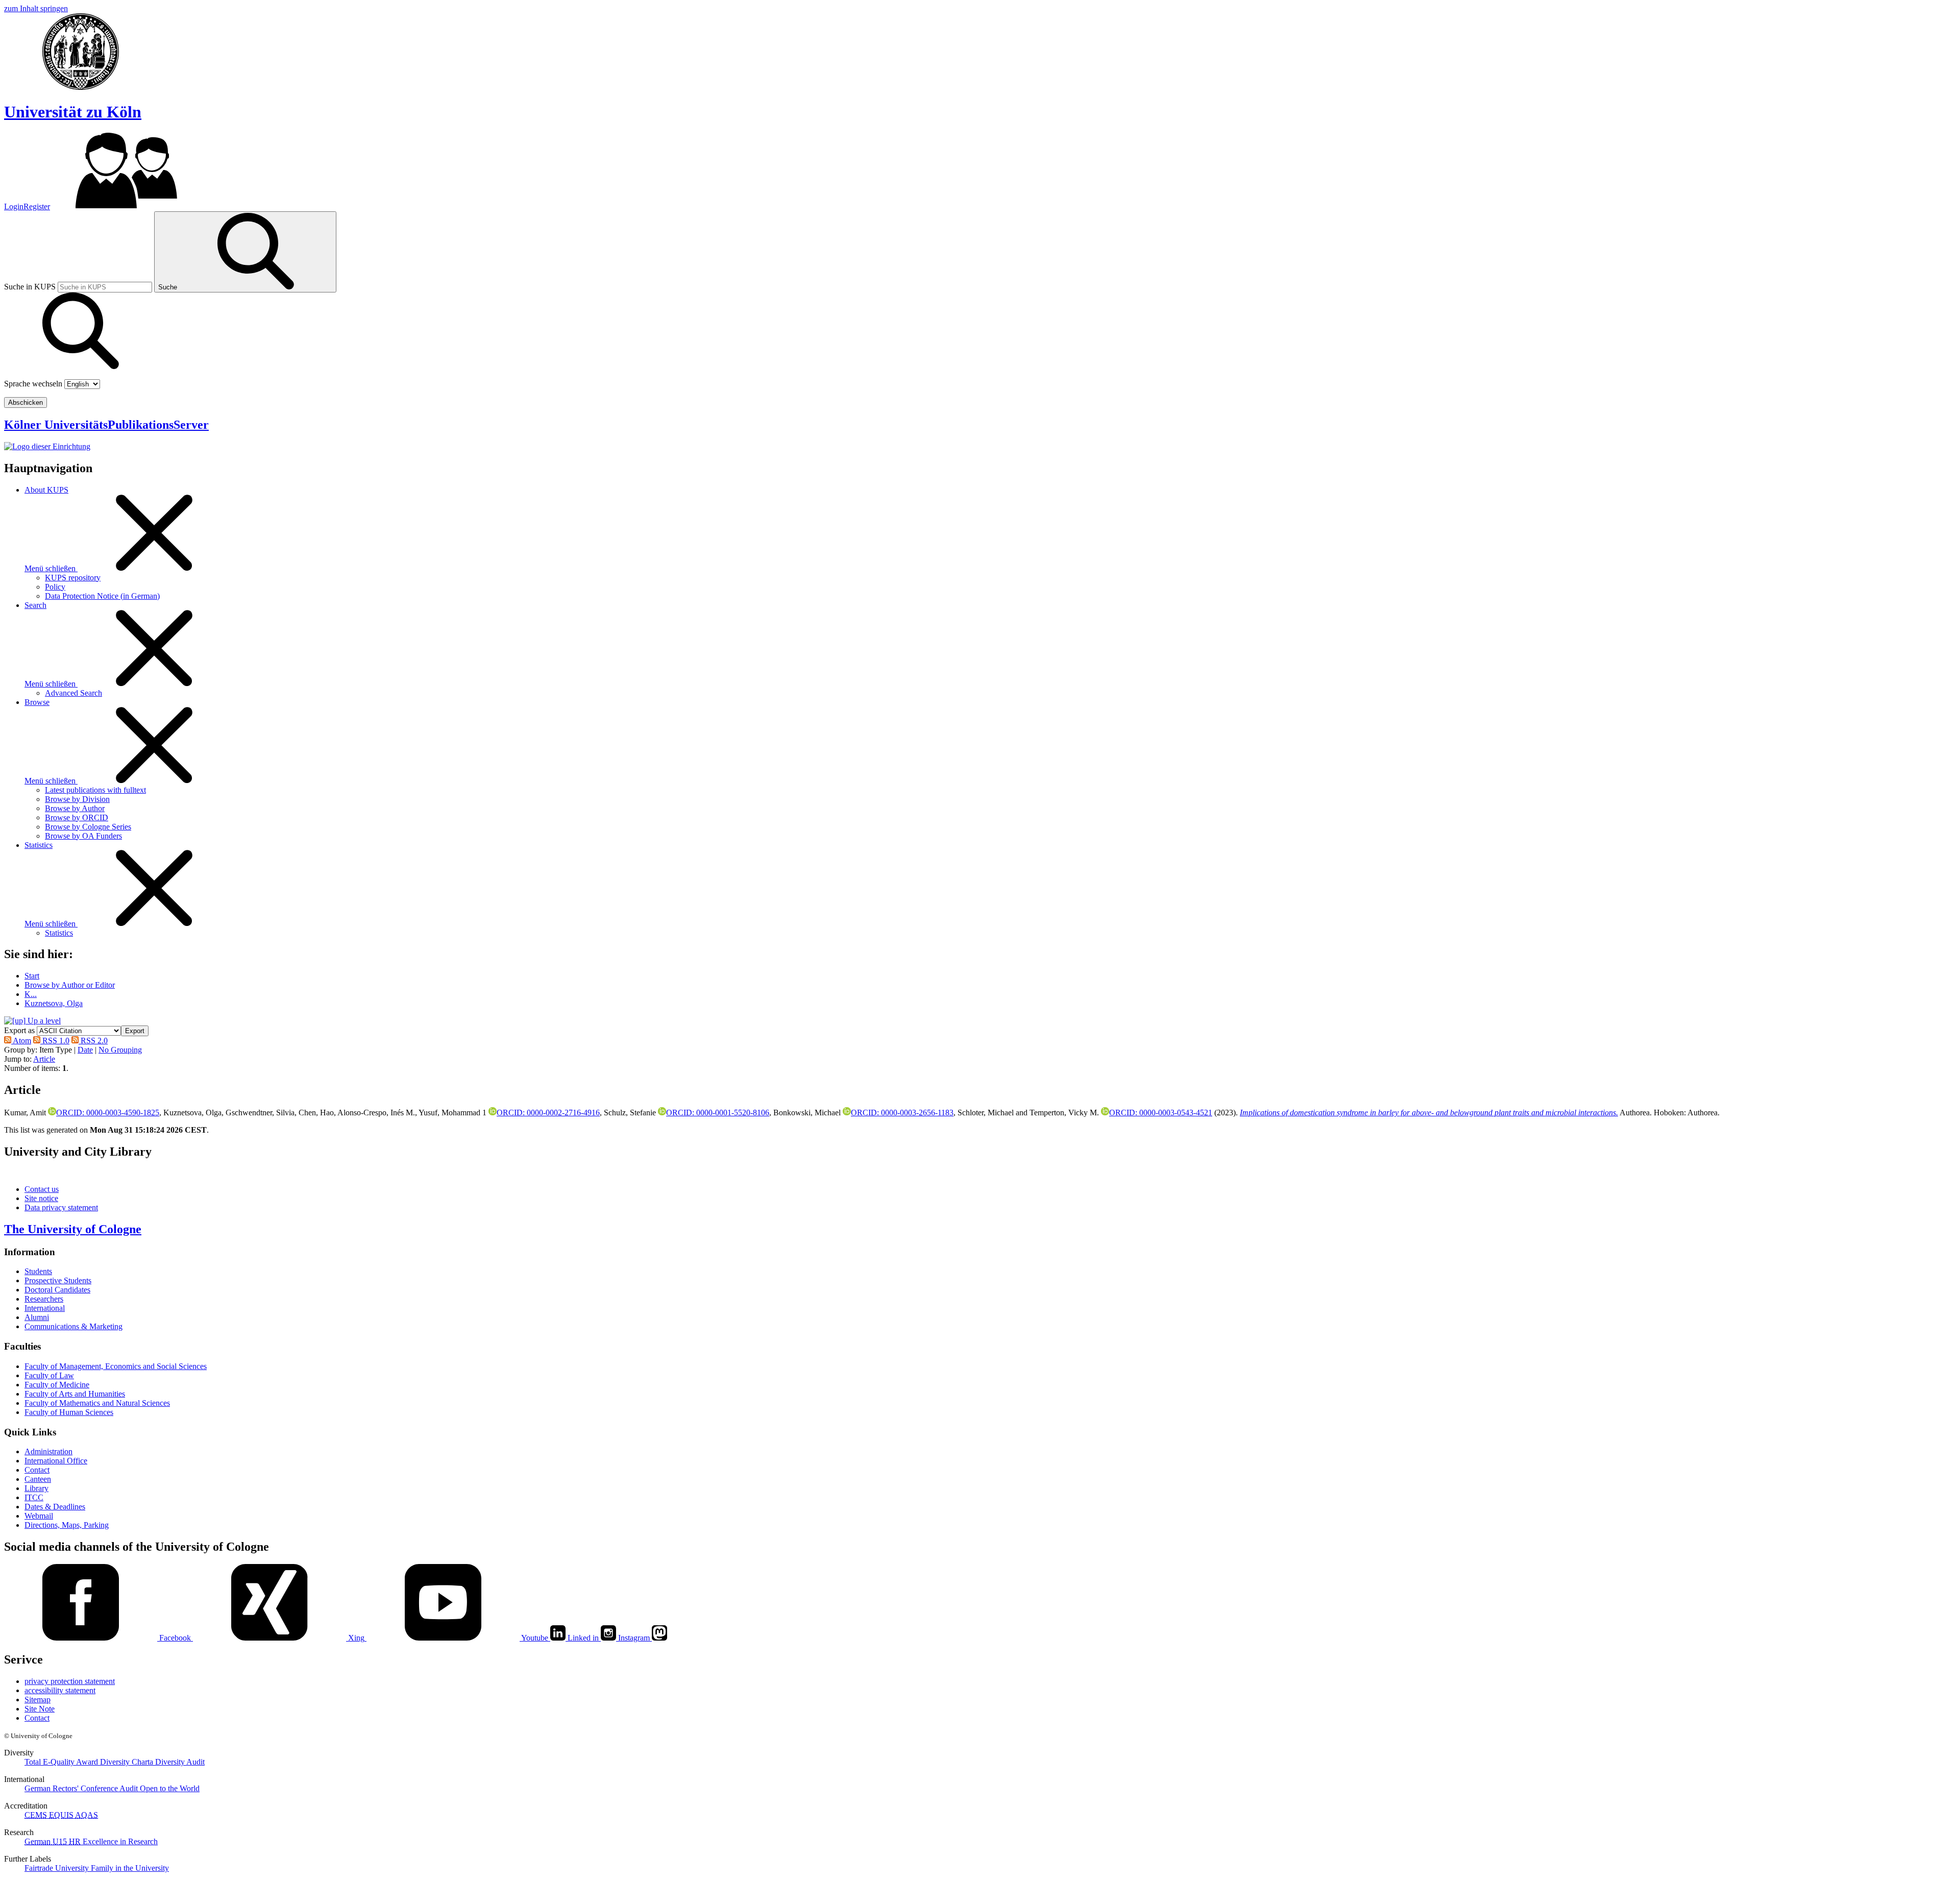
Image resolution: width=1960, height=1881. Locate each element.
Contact (37, 1470)
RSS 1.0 (55, 1041)
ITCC (34, 1497)
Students (38, 1271)
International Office (56, 1461)
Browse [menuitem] (37, 702)
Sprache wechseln (33, 384)
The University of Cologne (73, 1229)
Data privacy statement (61, 1207)
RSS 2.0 (93, 1041)
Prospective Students (58, 1280)
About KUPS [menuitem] (46, 490)
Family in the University (130, 1868)
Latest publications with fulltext (95, 790)
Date (85, 1050)
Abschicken (26, 402)
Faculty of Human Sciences (69, 1412)
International (45, 1308)
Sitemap (38, 1700)
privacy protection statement (70, 1681)
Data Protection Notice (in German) (102, 596)
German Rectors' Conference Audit (82, 1788)
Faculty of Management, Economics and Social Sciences (116, 1366)
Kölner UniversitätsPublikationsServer (106, 425)
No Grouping (120, 1050)
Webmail (39, 1516)
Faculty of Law (49, 1375)
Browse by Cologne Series (88, 827)
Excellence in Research (113, 1841)
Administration (48, 1451)
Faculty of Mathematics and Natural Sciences (97, 1403)
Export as (19, 1030)
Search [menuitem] (35, 605)
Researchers (44, 1299)
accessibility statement (60, 1690)
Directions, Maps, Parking (67, 1525)
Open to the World (170, 1788)
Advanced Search (73, 693)
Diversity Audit (180, 1762)
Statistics (59, 933)
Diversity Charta (128, 1762)
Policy (55, 587)
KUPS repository (73, 578)
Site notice (41, 1198)
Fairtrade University (58, 1868)
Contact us (42, 1189)
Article (44, 1059)
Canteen (38, 1479)
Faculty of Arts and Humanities (75, 1394)
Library (36, 1488)
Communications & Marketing (73, 1326)
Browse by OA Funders (83, 836)
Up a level (43, 1021)
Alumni (37, 1317)
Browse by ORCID (77, 817)
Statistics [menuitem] (39, 845)
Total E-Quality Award (62, 1762)
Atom (21, 1041)
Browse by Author (75, 808)
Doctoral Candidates (57, 1290)
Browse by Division (77, 799)
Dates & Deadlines (55, 1507)
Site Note (40, 1709)
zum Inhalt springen (36, 8)
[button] (135, 1031)
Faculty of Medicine (57, 1385)
